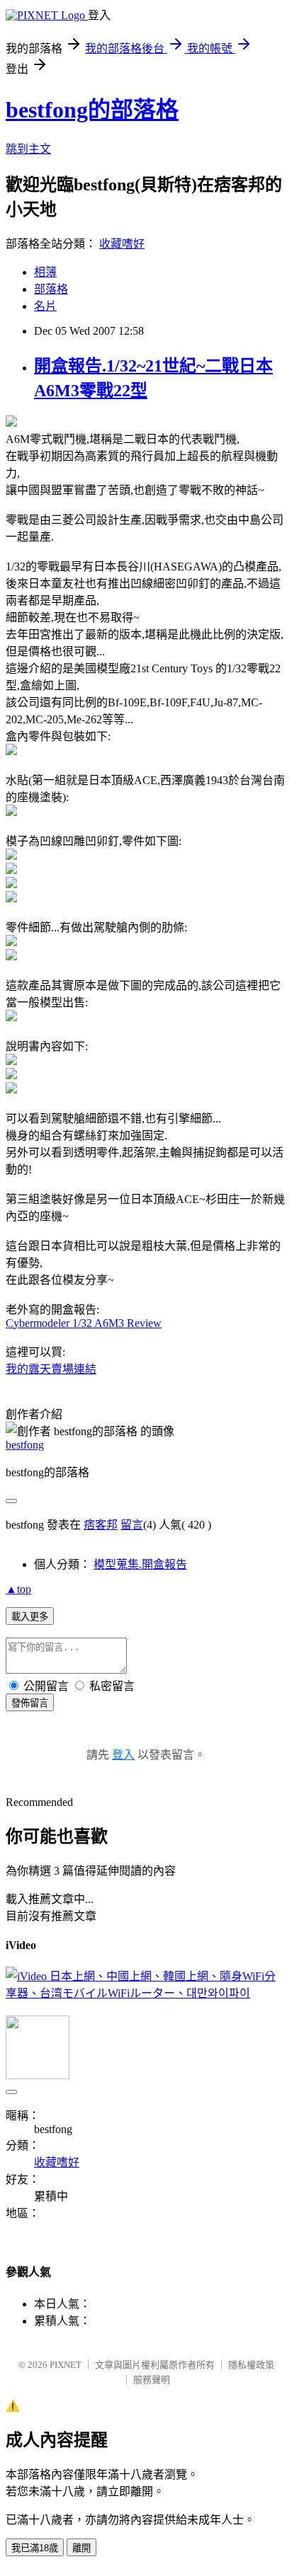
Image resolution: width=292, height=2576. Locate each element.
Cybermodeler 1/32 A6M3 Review (84, 1323)
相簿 (45, 272)
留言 (132, 1525)
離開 (82, 2548)
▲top (18, 1589)
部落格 (51, 289)
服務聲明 (152, 2380)
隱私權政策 (251, 2365)
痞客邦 (101, 1525)
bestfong (25, 1445)
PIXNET (66, 2365)
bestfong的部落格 (92, 110)
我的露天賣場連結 (51, 1369)
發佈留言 (30, 1703)
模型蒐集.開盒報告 (140, 1564)
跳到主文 (28, 149)
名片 (45, 306)
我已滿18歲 (35, 2548)
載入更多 (30, 1617)
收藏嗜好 (122, 244)
